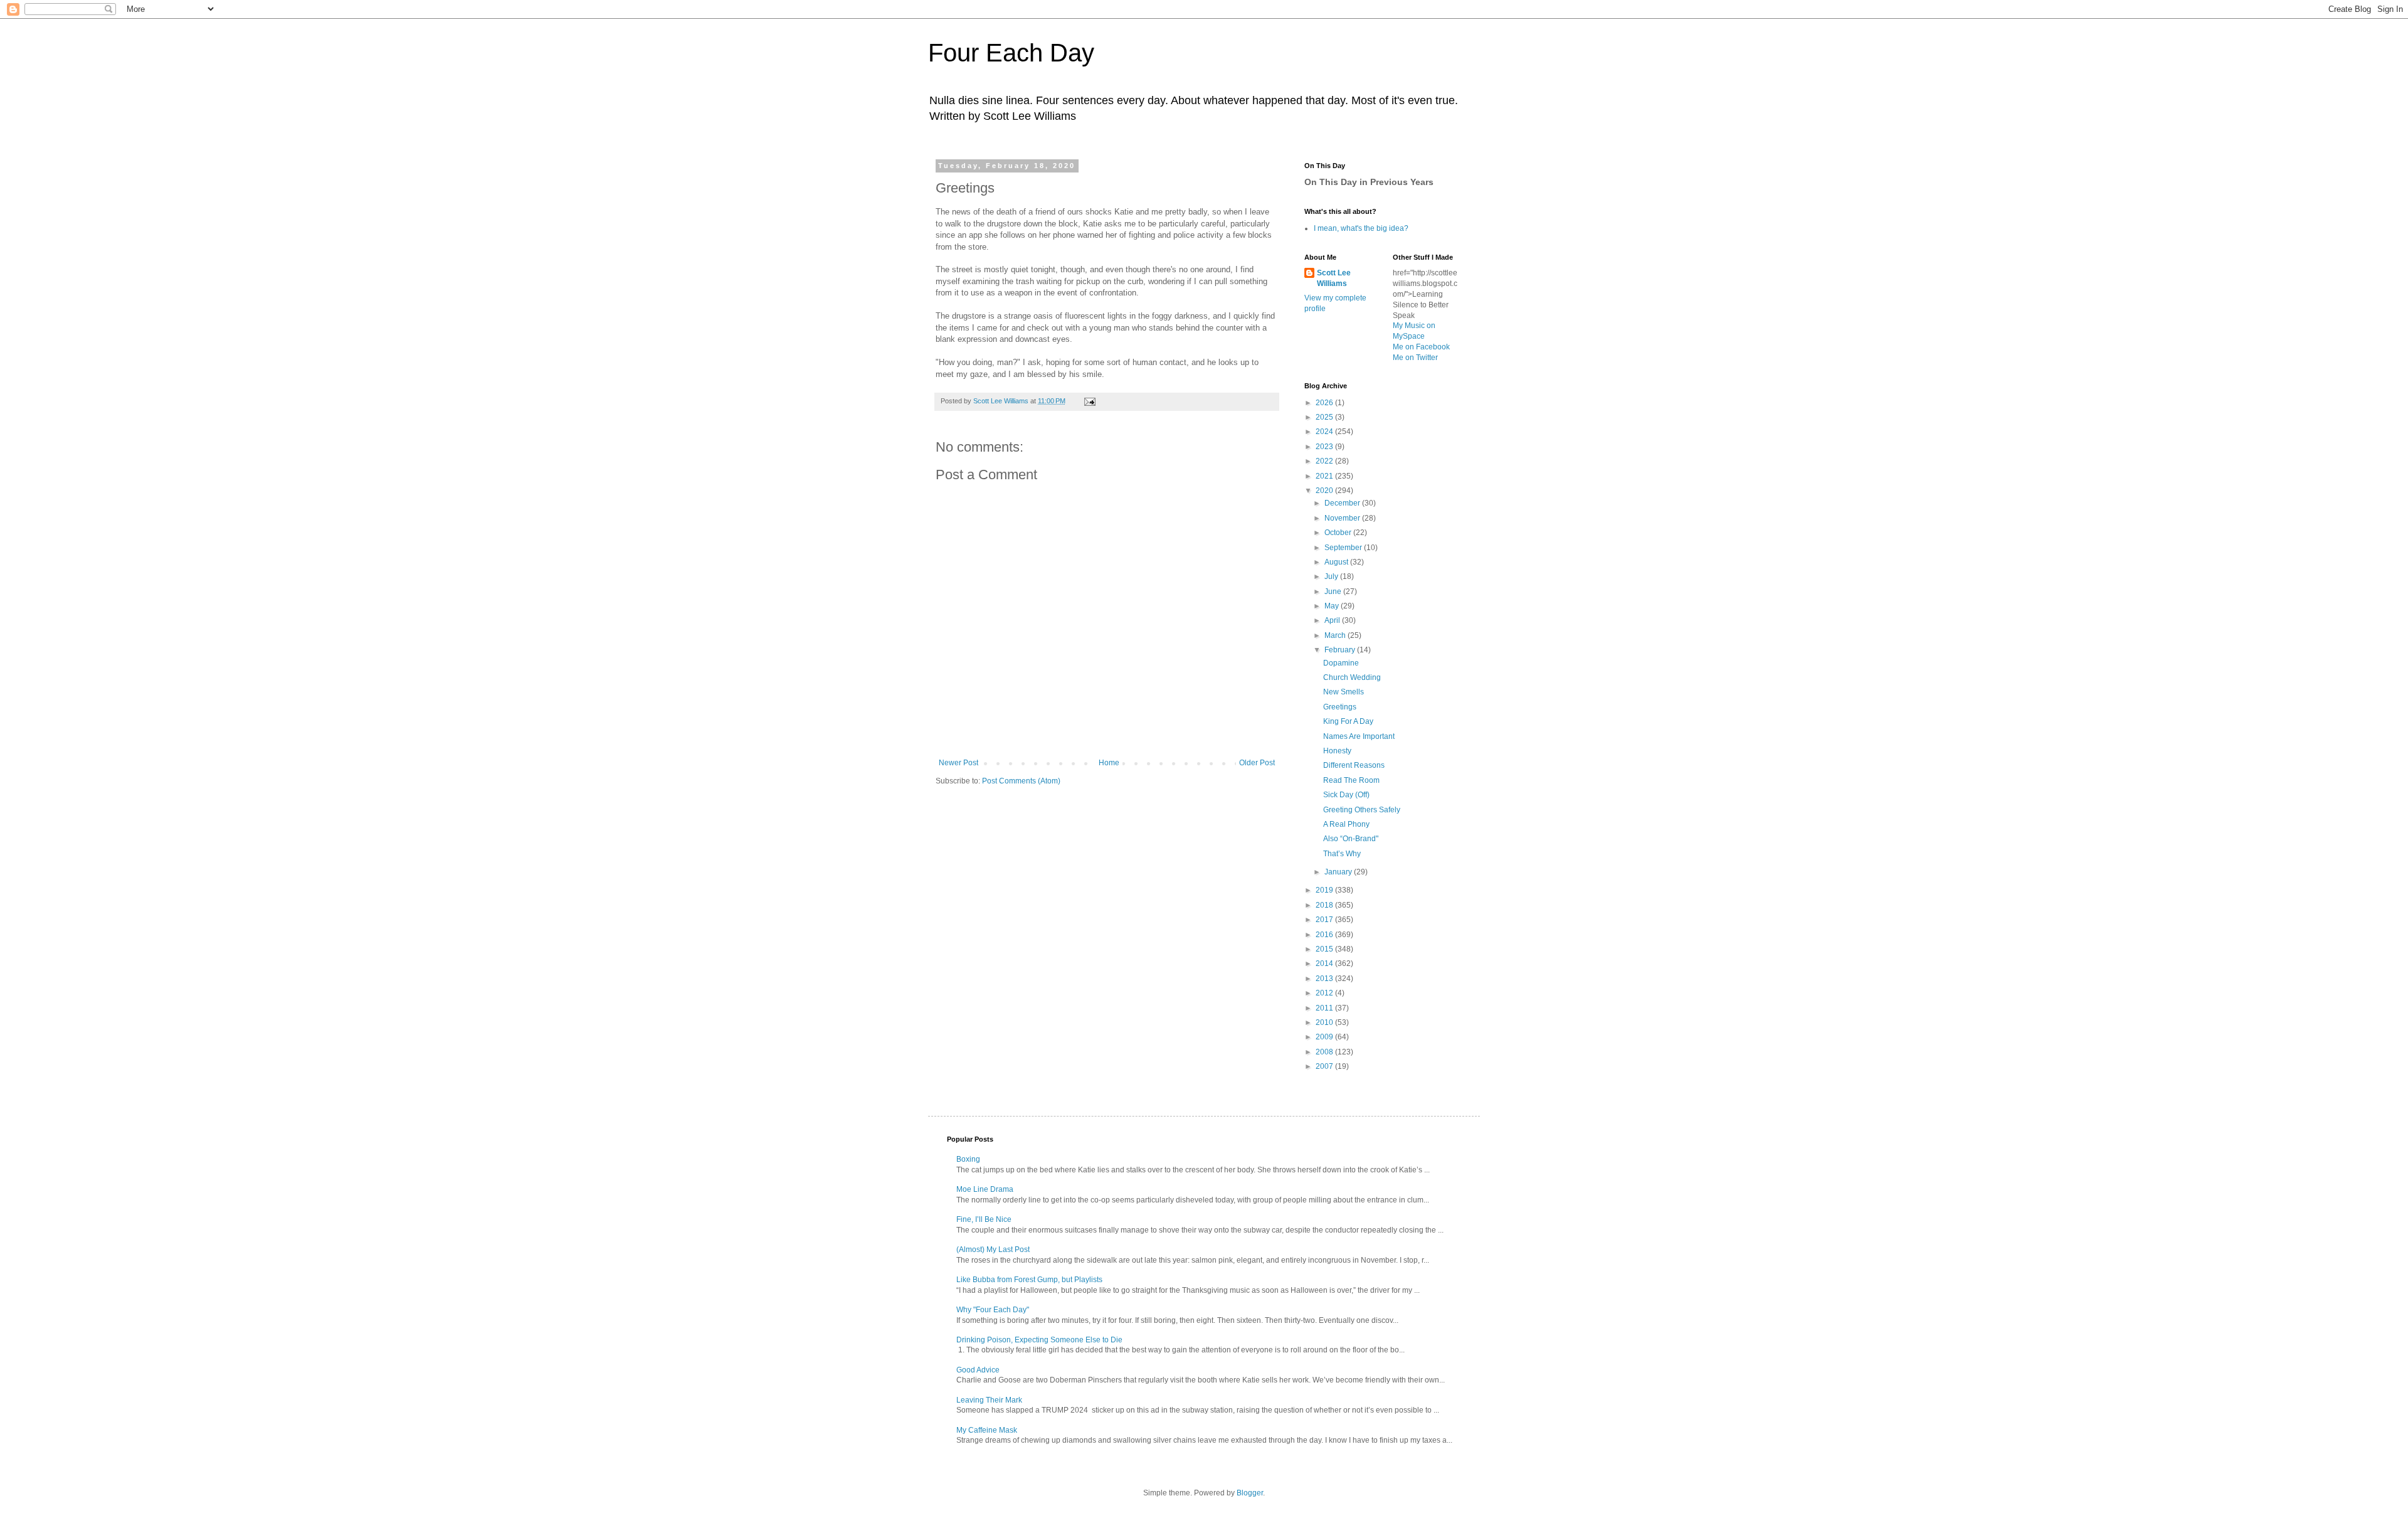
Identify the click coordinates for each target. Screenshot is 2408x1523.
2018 (1325, 905)
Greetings (1340, 707)
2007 (1325, 1066)
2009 (1325, 1037)
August (1337, 562)
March (1336, 635)
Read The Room (1351, 780)
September (1344, 548)
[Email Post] (1089, 401)
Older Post (1257, 763)
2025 (1325, 417)
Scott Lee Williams (1334, 278)
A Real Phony (1346, 824)
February (1341, 650)
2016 (1325, 935)
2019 (1325, 890)
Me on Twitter (1415, 358)
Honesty (1337, 751)
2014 (1325, 963)
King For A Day (1348, 721)
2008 (1325, 1052)
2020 (1325, 491)
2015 (1325, 949)
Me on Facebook (1421, 347)
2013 (1325, 979)
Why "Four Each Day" (993, 1310)
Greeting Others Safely (1362, 810)
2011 (1325, 1008)
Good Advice (978, 1370)
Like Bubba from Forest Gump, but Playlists (1029, 1280)
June (1334, 592)
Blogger (1250, 1493)
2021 (1325, 476)
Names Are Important (1359, 736)
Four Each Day (1011, 53)
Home (1109, 763)
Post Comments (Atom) (1021, 781)
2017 (1325, 920)
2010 (1325, 1022)
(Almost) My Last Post (993, 1250)
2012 (1325, 993)
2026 (1325, 403)
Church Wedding (1352, 677)
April (1333, 620)
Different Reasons (1354, 765)
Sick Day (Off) (1346, 795)
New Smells (1344, 692)
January (1339, 872)
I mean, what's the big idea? (1361, 228)
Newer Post (958, 763)
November (1343, 518)
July (1332, 576)
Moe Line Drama (985, 1189)
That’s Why (1342, 854)
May (1333, 606)
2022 (1325, 461)
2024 (1325, 432)
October (1339, 533)
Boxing (968, 1159)
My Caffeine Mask (987, 1430)
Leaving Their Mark (989, 1400)
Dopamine (1341, 663)
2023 (1325, 447)
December (1343, 503)
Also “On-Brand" (1351, 839)
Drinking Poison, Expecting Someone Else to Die (1039, 1340)
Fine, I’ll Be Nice (984, 1219)
